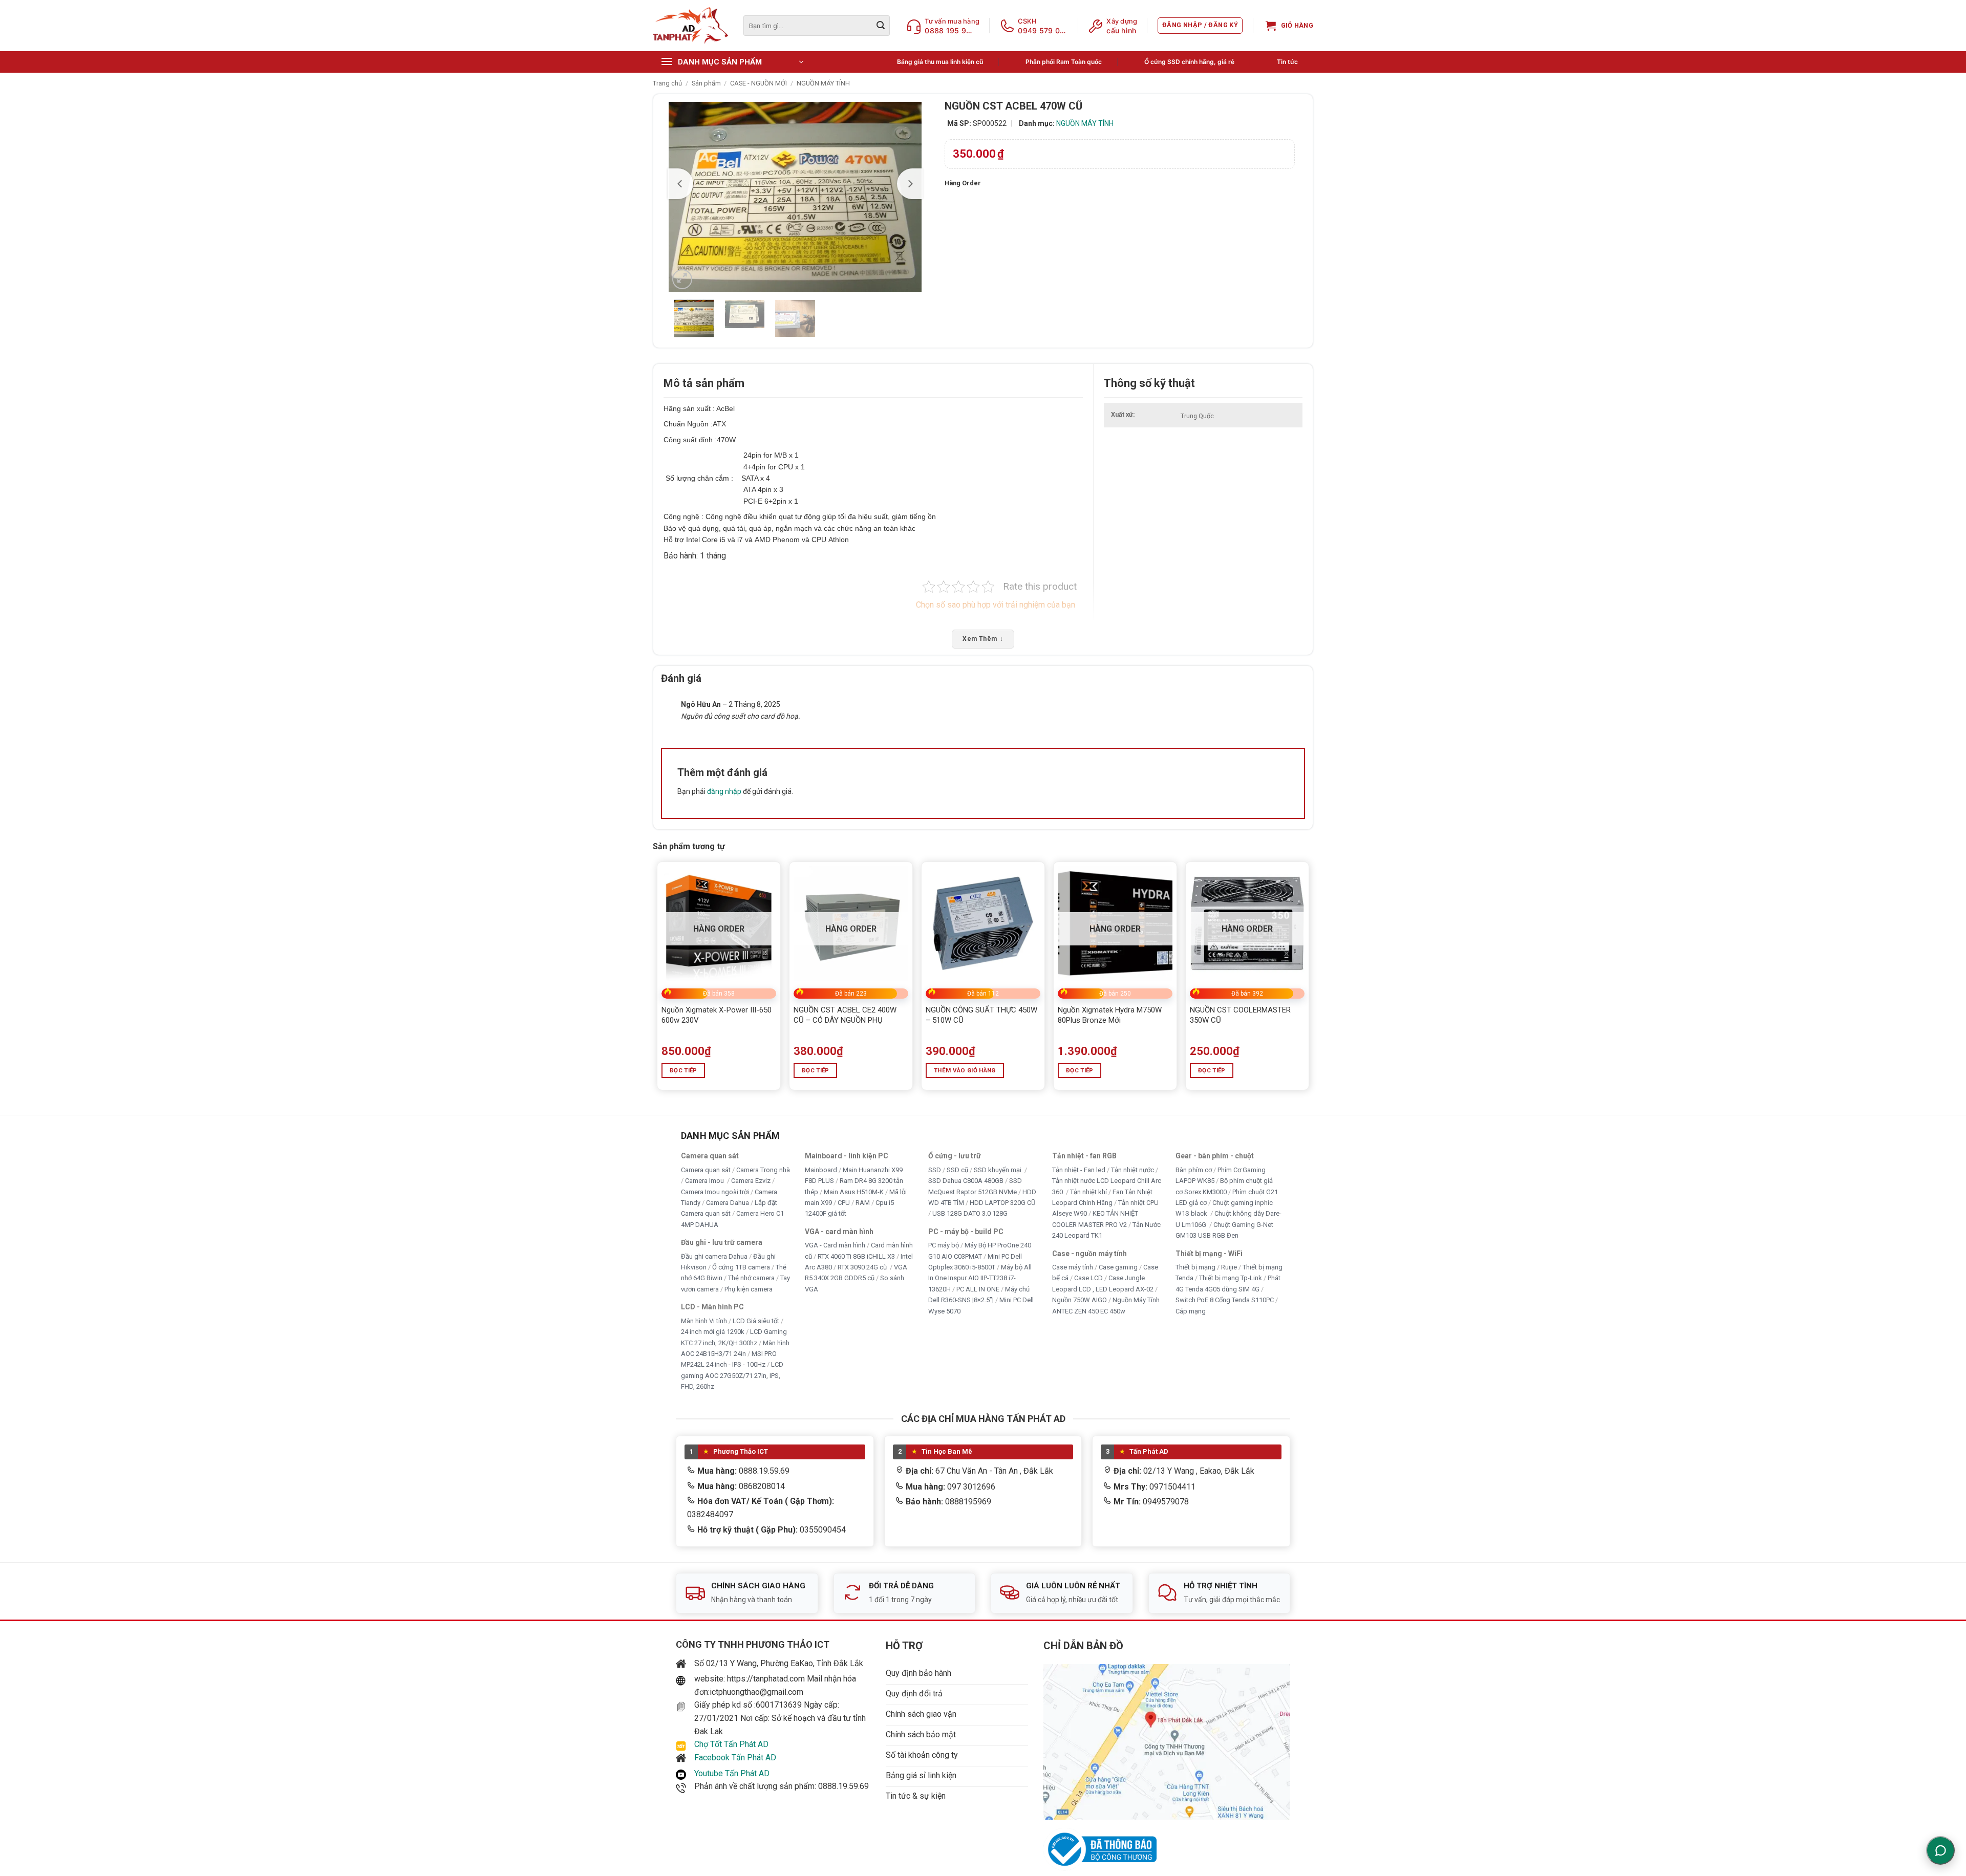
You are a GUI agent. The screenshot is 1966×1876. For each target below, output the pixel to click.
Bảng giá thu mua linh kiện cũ (940, 62)
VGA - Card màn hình (835, 1245)
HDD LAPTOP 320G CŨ (1002, 1203)
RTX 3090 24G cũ (863, 1267)
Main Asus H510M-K (854, 1191)
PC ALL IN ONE (979, 1289)
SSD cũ (957, 1170)
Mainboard (821, 1170)
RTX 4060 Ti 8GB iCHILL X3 (856, 1256)
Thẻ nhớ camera (751, 1278)
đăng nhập (724, 791)
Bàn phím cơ (1194, 1170)
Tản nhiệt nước (1132, 1170)
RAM (863, 1203)
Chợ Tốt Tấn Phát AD (731, 1744)
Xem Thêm (983, 639)
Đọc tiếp (683, 1070)
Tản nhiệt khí (1088, 1191)
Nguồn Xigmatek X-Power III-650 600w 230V (717, 1015)
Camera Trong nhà (763, 1170)
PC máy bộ (944, 1245)
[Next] (910, 184)
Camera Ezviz (751, 1181)
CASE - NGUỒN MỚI (758, 83)
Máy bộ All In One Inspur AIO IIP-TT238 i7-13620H (980, 1278)
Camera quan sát (706, 1170)
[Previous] (680, 184)
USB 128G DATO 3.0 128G (970, 1213)
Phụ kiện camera (749, 1289)
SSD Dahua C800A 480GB (966, 1181)
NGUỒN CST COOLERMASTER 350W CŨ (1240, 1015)
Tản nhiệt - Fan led (1079, 1170)
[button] (1200, 26)
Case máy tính (1073, 1267)
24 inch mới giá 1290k (713, 1332)
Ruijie (1229, 1267)
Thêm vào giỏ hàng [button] (965, 1070)
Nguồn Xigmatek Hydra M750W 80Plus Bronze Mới (1110, 1015)
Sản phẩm (706, 83)
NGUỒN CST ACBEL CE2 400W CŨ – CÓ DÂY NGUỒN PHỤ (845, 1015)
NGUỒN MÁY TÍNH (823, 83)
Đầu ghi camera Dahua (714, 1256)
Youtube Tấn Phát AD (732, 1773)
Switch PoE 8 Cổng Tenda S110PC (1225, 1300)
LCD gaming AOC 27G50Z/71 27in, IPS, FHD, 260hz (732, 1375)
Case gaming (1118, 1267)
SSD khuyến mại (998, 1170)
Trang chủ (667, 83)
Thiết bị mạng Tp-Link (1231, 1278)
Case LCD (1088, 1278)
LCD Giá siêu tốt (756, 1320)
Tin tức (1287, 62)
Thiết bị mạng (1195, 1267)
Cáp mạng (1191, 1311)
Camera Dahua (728, 1203)
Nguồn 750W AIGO (1080, 1300)
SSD (935, 1170)
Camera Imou (705, 1181)
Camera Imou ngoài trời (715, 1191)
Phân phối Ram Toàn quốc (1064, 62)
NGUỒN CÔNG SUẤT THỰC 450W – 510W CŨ (981, 1015)
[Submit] (881, 26)
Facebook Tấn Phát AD (735, 1758)
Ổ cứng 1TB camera (741, 1267)
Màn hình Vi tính (704, 1320)
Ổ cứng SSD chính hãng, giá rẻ (1189, 62)
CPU (844, 1203)
